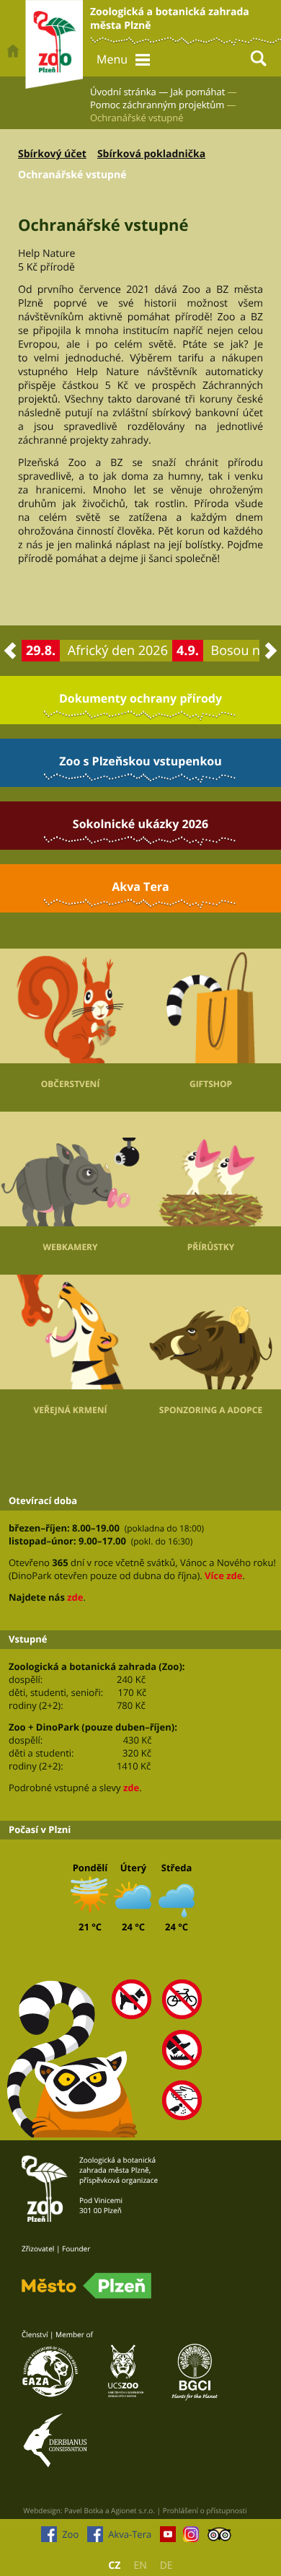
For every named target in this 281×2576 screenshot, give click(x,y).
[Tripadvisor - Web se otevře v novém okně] (219, 2538)
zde (75, 1597)
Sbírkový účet (52, 154)
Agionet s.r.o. (133, 2510)
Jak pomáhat (198, 92)
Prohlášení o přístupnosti (205, 2510)
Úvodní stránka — (129, 92)
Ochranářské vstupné (72, 175)
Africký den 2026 (118, 651)
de (166, 2566)
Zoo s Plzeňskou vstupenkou (140, 761)
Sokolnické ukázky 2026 (140, 824)
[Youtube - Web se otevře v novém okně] (168, 2538)
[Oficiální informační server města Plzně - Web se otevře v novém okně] (86, 2286)
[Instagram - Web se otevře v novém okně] (191, 2538)
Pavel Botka (84, 2510)
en (140, 2566)
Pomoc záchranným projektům (157, 105)
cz (114, 2566)
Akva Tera (140, 887)
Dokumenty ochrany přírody (140, 698)
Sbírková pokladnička (151, 154)
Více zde (223, 1575)
